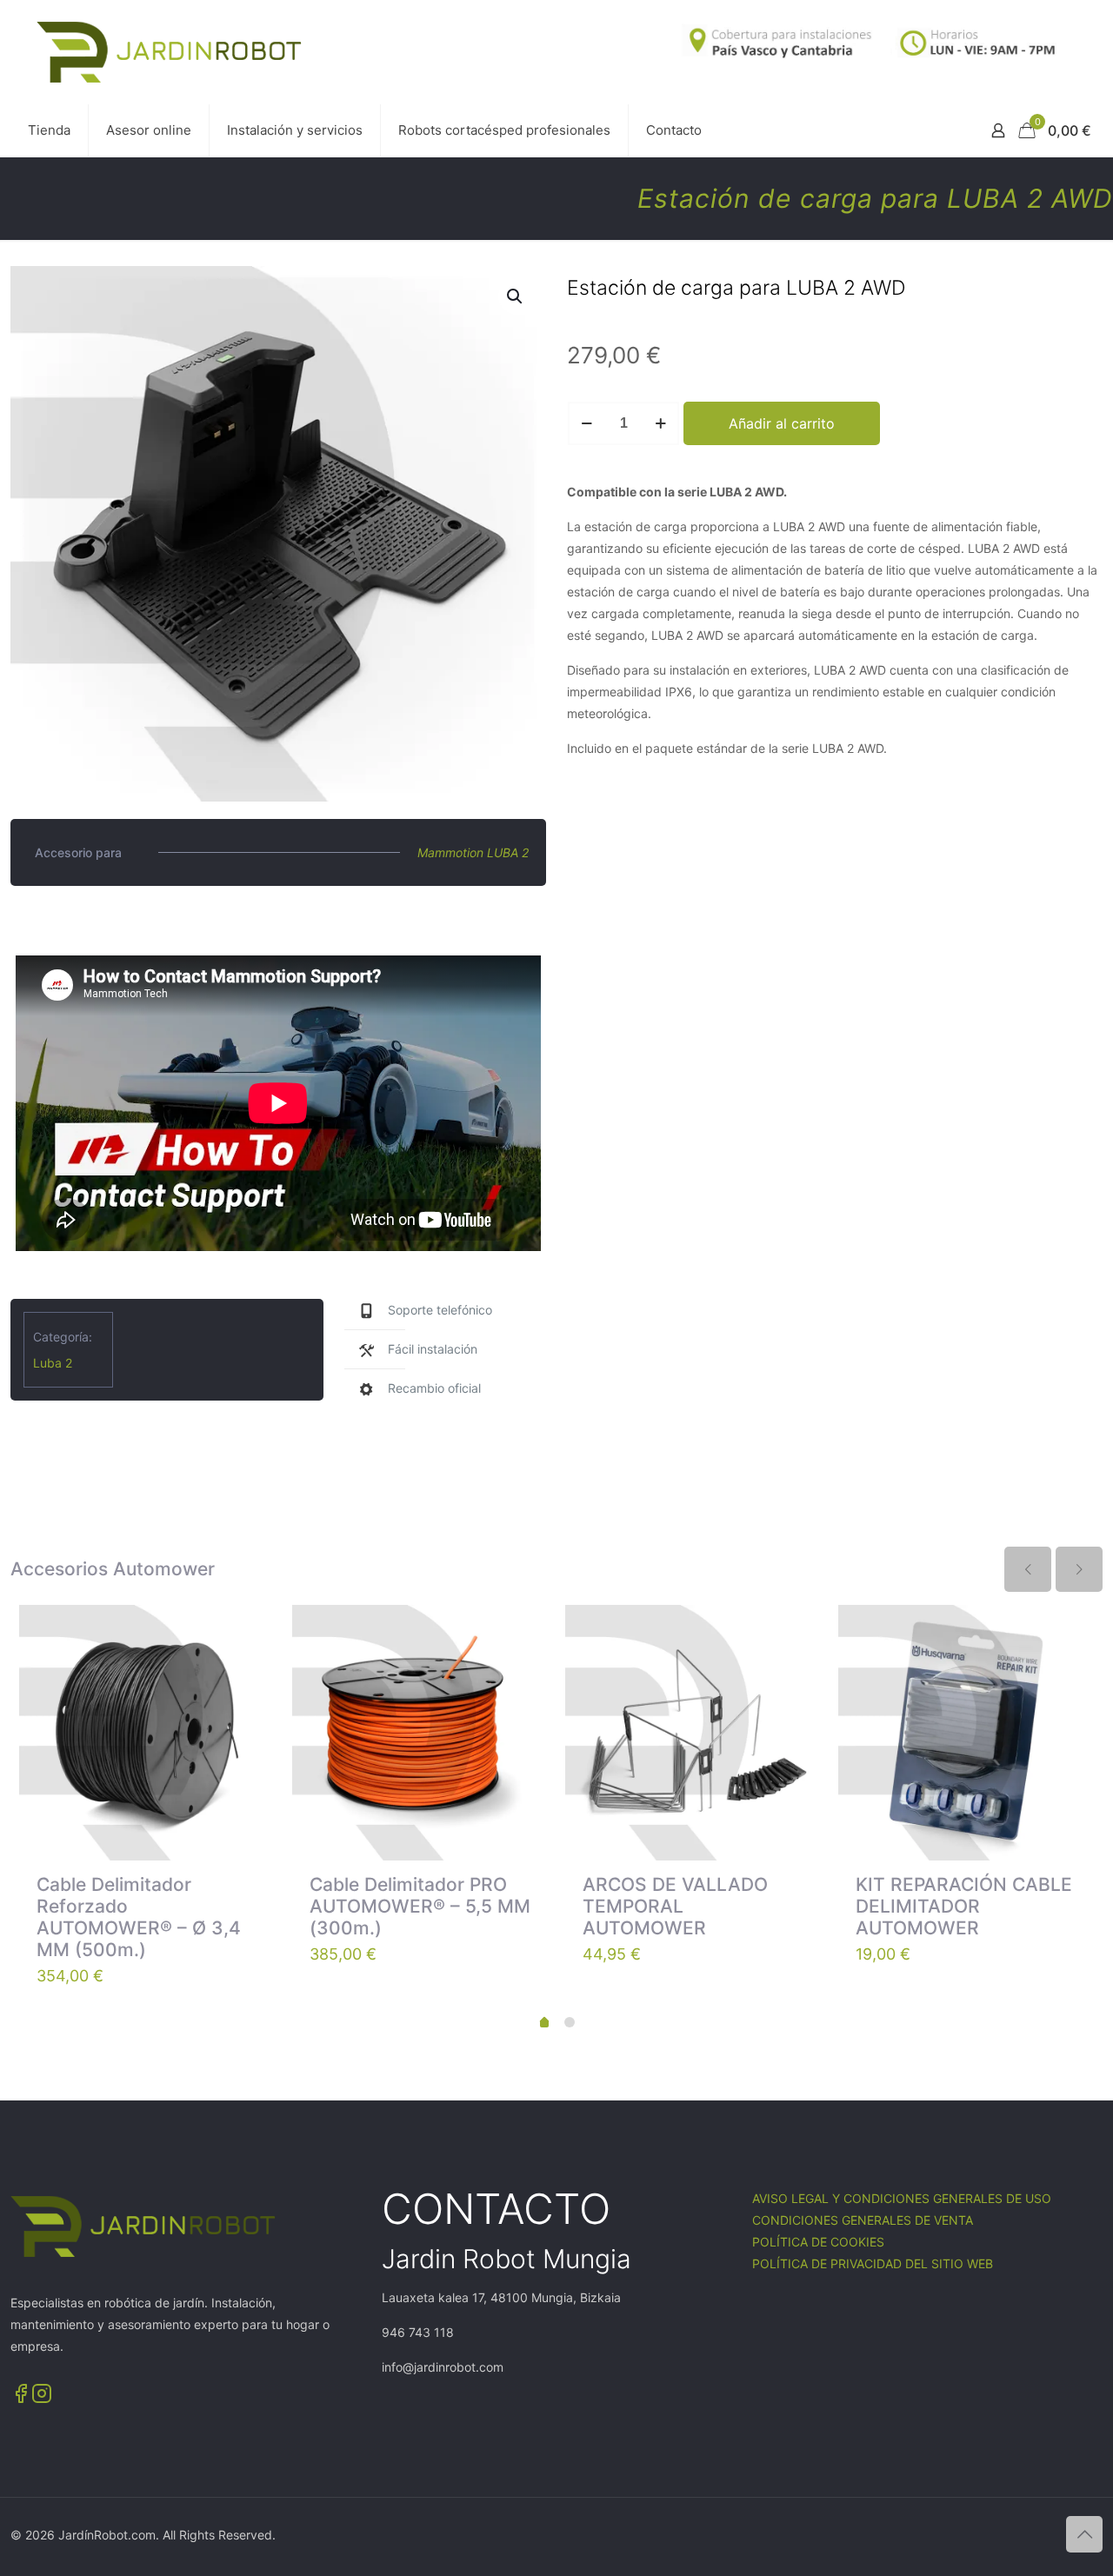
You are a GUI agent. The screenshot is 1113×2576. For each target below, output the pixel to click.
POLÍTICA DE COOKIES (818, 2242)
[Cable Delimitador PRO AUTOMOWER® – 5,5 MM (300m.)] (420, 1733)
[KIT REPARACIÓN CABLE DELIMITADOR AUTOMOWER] (966, 1733)
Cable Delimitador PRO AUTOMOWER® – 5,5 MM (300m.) (420, 1906)
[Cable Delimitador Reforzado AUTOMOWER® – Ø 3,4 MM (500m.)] (147, 1733)
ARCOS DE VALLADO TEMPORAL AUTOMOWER (675, 1906)
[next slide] (1079, 1569)
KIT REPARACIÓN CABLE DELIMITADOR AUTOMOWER (964, 1906)
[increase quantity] (660, 423)
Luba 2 (53, 1363)
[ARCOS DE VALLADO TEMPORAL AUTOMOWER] (693, 1733)
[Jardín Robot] (169, 52)
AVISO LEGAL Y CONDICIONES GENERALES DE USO (902, 2198)
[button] (516, 296)
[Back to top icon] (1084, 2534)
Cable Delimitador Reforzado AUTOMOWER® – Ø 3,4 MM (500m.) (139, 1917)
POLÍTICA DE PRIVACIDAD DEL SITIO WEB (873, 2263)
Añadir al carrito (782, 423)
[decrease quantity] (586, 423)
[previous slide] (1028, 1569)
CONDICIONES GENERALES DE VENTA (863, 2220)
